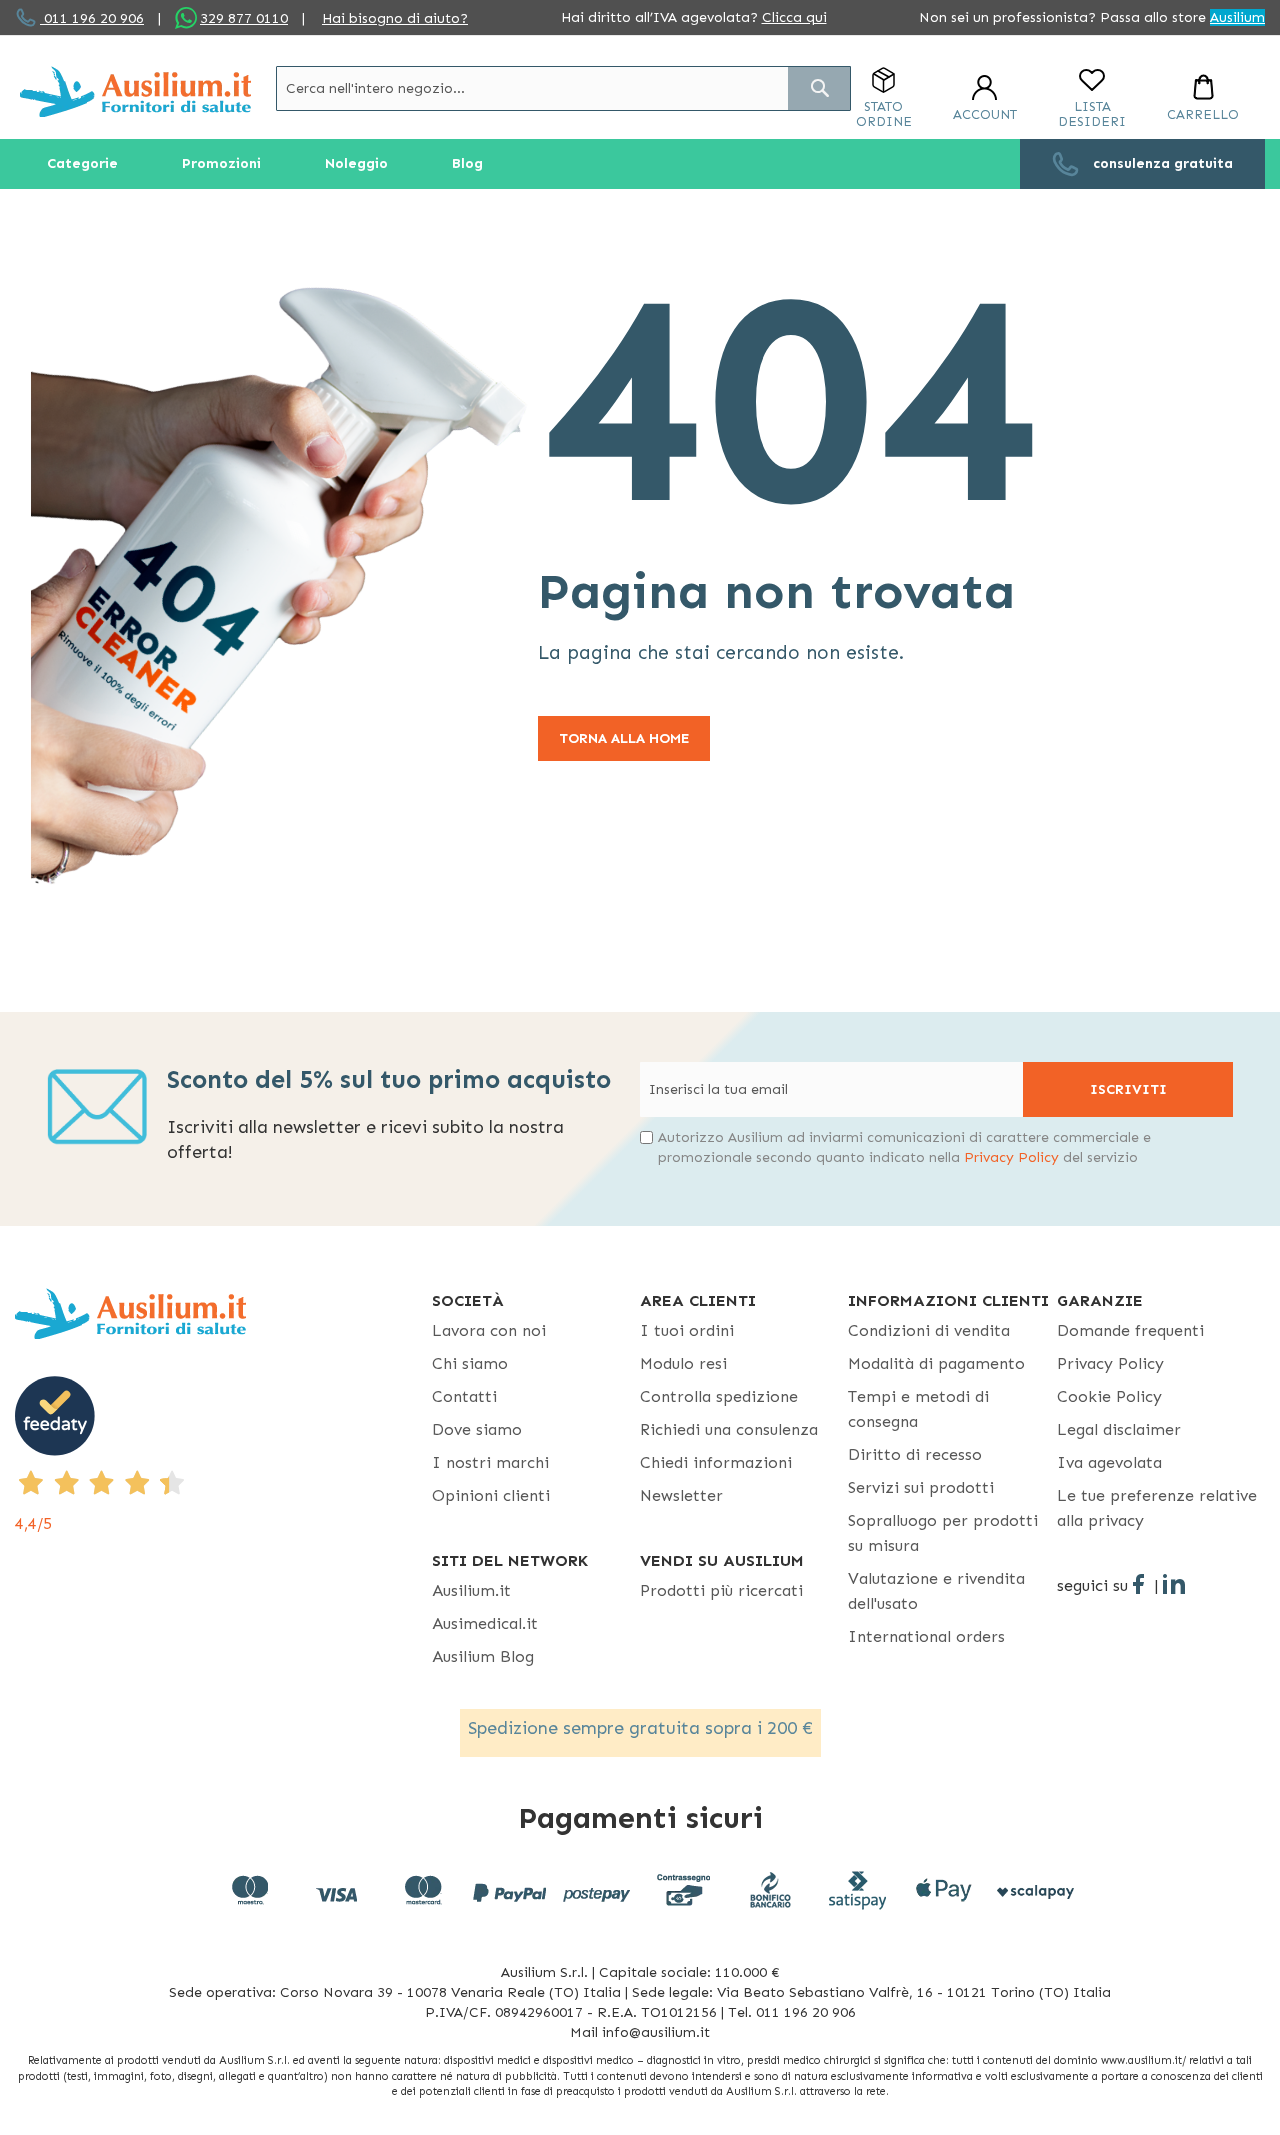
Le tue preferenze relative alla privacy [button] (1157, 1508)
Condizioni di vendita (929, 1330)
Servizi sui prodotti (921, 1487)
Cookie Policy (1109, 1396)
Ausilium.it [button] (471, 1590)
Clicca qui (794, 17)
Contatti (464, 1396)
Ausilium (1237, 17)
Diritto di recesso (915, 1454)
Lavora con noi (489, 1330)
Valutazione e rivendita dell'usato (936, 1591)
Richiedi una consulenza (729, 1429)
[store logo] (135, 91)
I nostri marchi (490, 1462)
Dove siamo (477, 1429)
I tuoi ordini (687, 1330)
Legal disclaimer (1119, 1429)
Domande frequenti (1130, 1330)
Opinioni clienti (491, 1495)
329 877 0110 (244, 18)
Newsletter (681, 1495)
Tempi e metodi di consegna (918, 1409)
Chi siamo (470, 1363)
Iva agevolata (1109, 1462)
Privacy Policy (1011, 1157)
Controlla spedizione (719, 1396)
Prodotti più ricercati (721, 1590)
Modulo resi (683, 1363)
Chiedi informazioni (716, 1462)
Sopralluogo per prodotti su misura (943, 1533)
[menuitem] (82, 164)
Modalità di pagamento (936, 1363)
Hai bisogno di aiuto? (395, 18)
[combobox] (563, 88)
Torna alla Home (624, 738)
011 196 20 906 (92, 18)
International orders (926, 1636)
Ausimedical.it (485, 1623)
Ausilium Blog (483, 1656)
